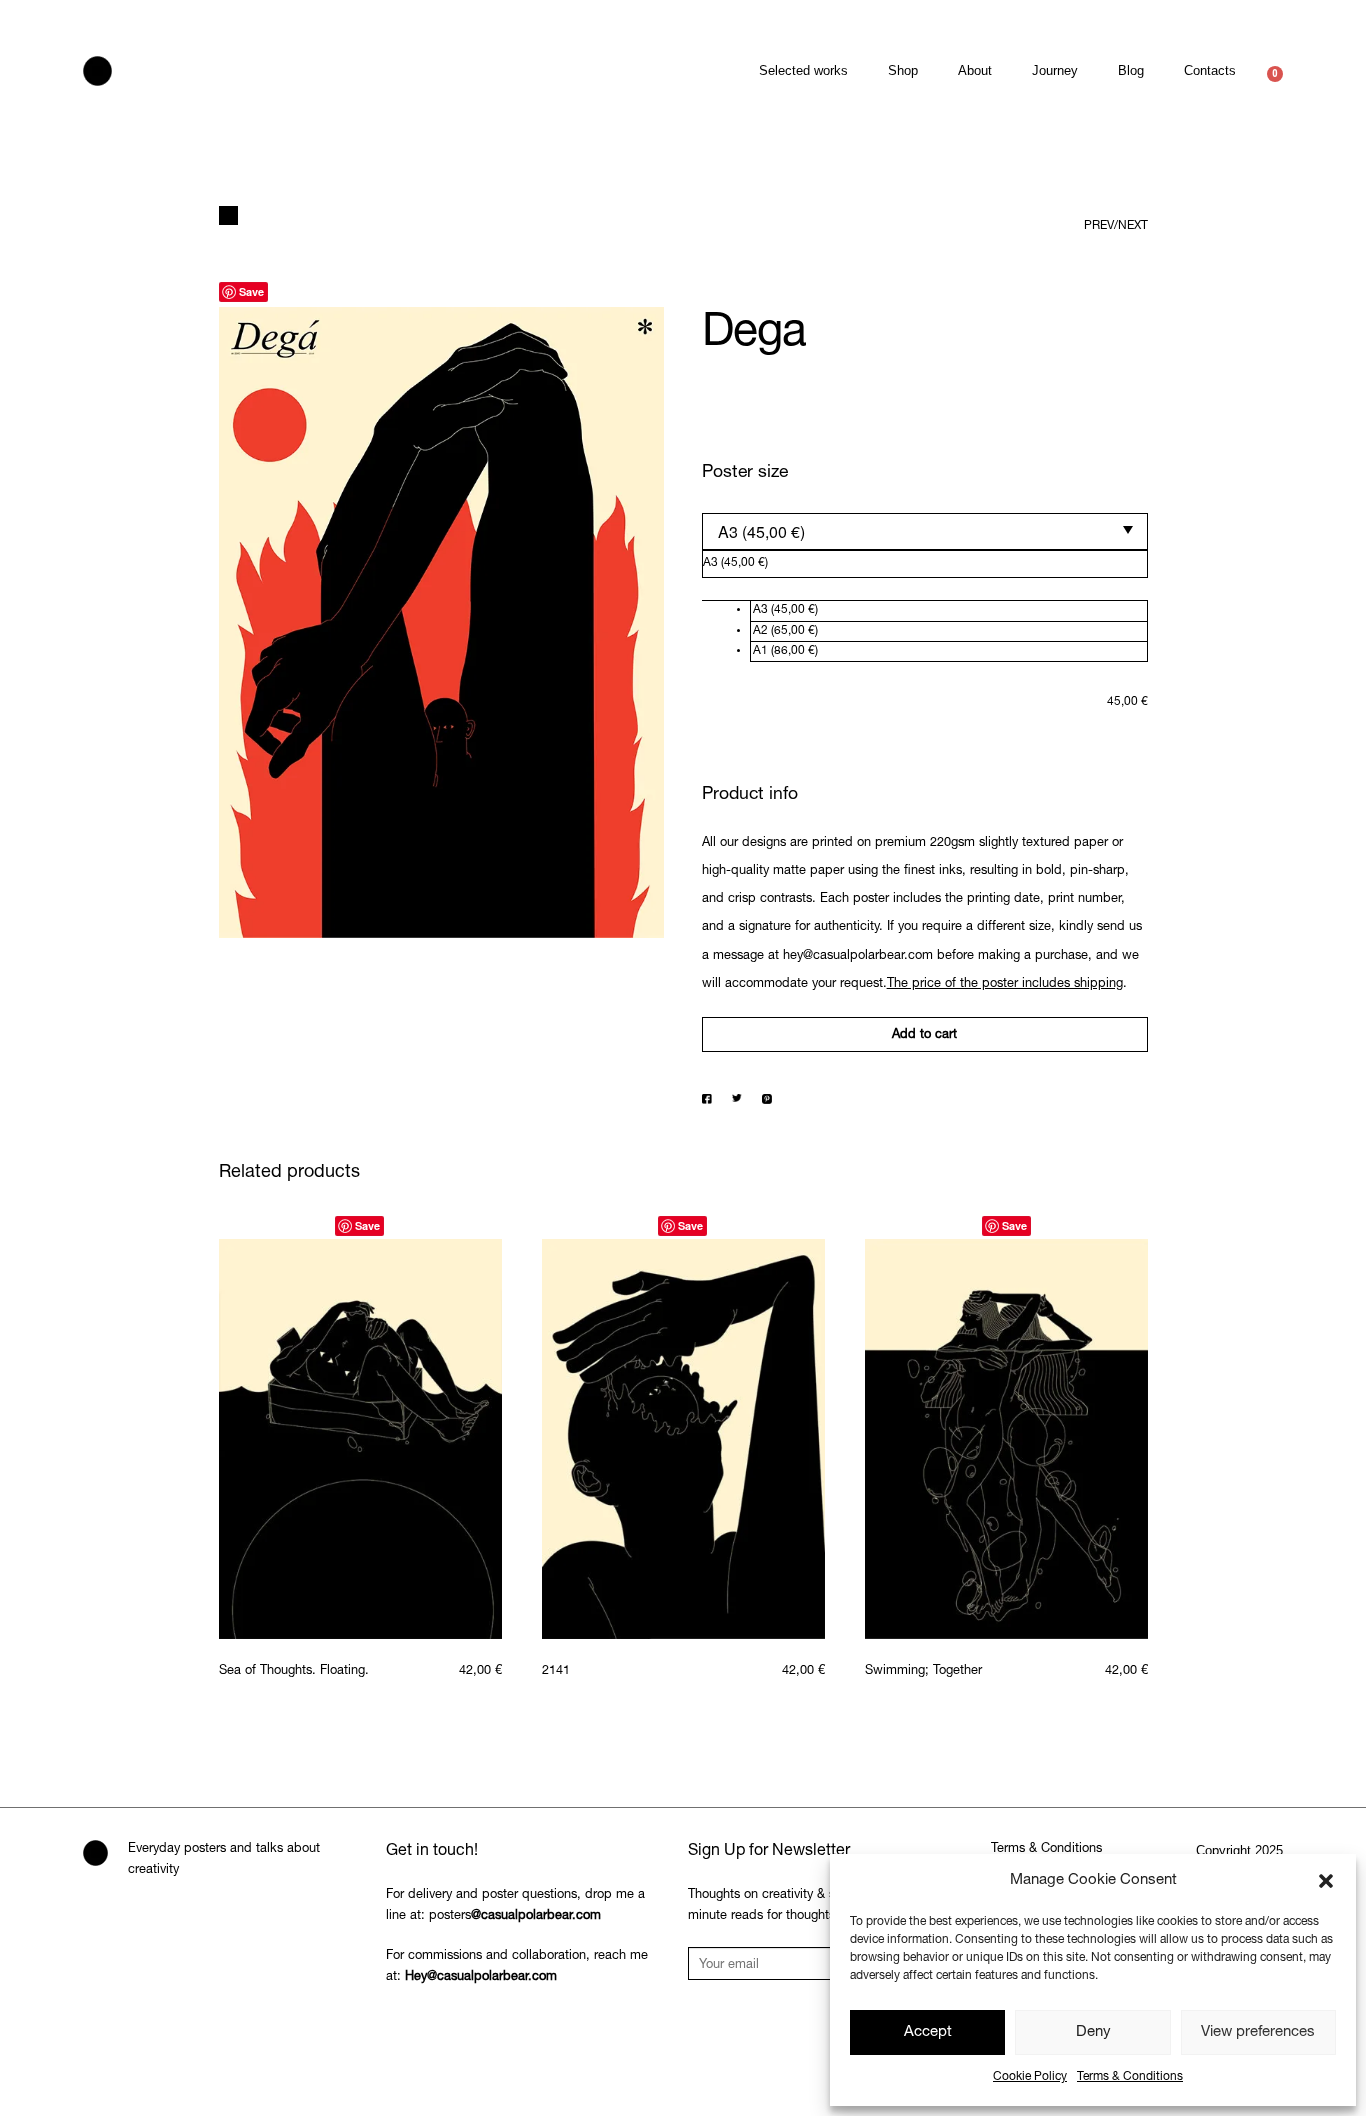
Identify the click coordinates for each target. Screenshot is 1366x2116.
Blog (1131, 70)
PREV (1099, 226)
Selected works (803, 70)
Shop (903, 70)
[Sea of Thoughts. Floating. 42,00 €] (360, 1439)
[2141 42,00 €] (683, 1439)
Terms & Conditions (1130, 2077)
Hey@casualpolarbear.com (481, 1977)
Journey (1055, 70)
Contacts (1210, 70)
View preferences (1258, 2032)
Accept (928, 2032)
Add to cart (924, 1035)
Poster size (745, 473)
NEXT (1133, 226)
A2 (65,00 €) (785, 631)
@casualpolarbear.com (536, 1916)
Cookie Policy (1030, 2077)
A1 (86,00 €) (785, 651)
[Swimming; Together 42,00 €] (1006, 1439)
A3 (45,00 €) (785, 610)
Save (251, 291)
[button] (1326, 1881)
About (975, 70)
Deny (1093, 2032)
